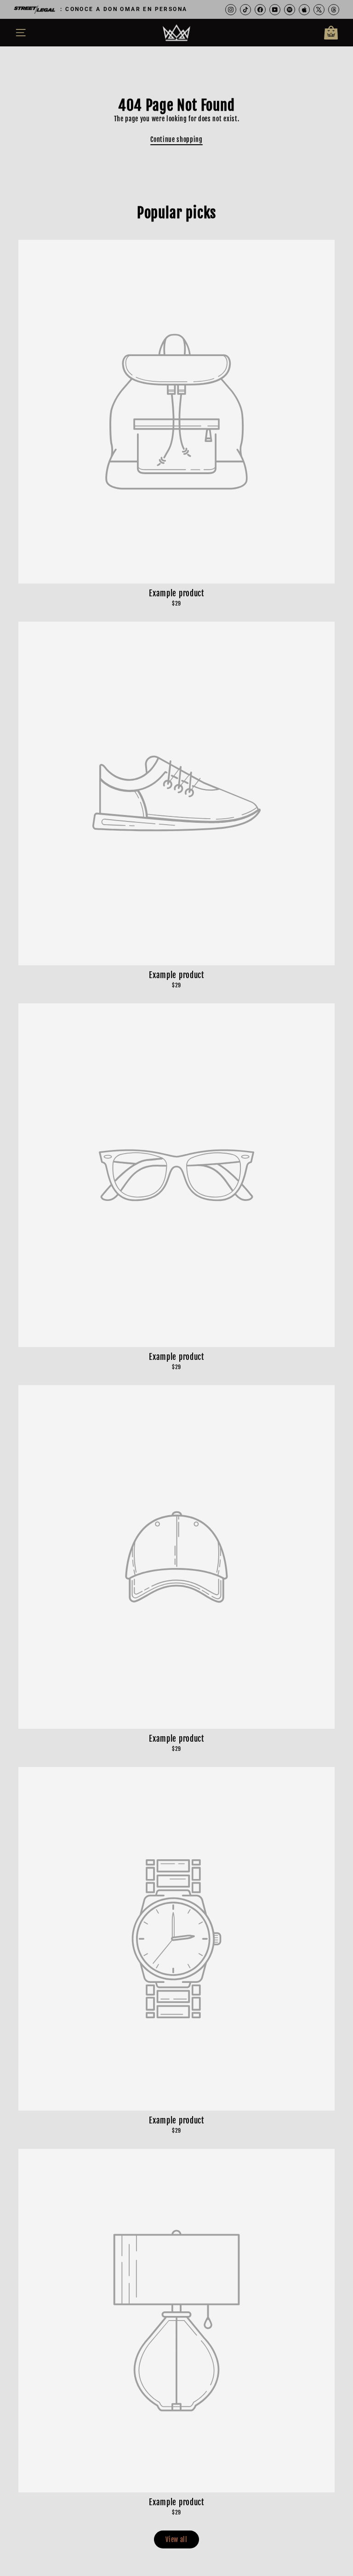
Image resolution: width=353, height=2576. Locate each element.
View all (176, 2539)
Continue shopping (176, 139)
